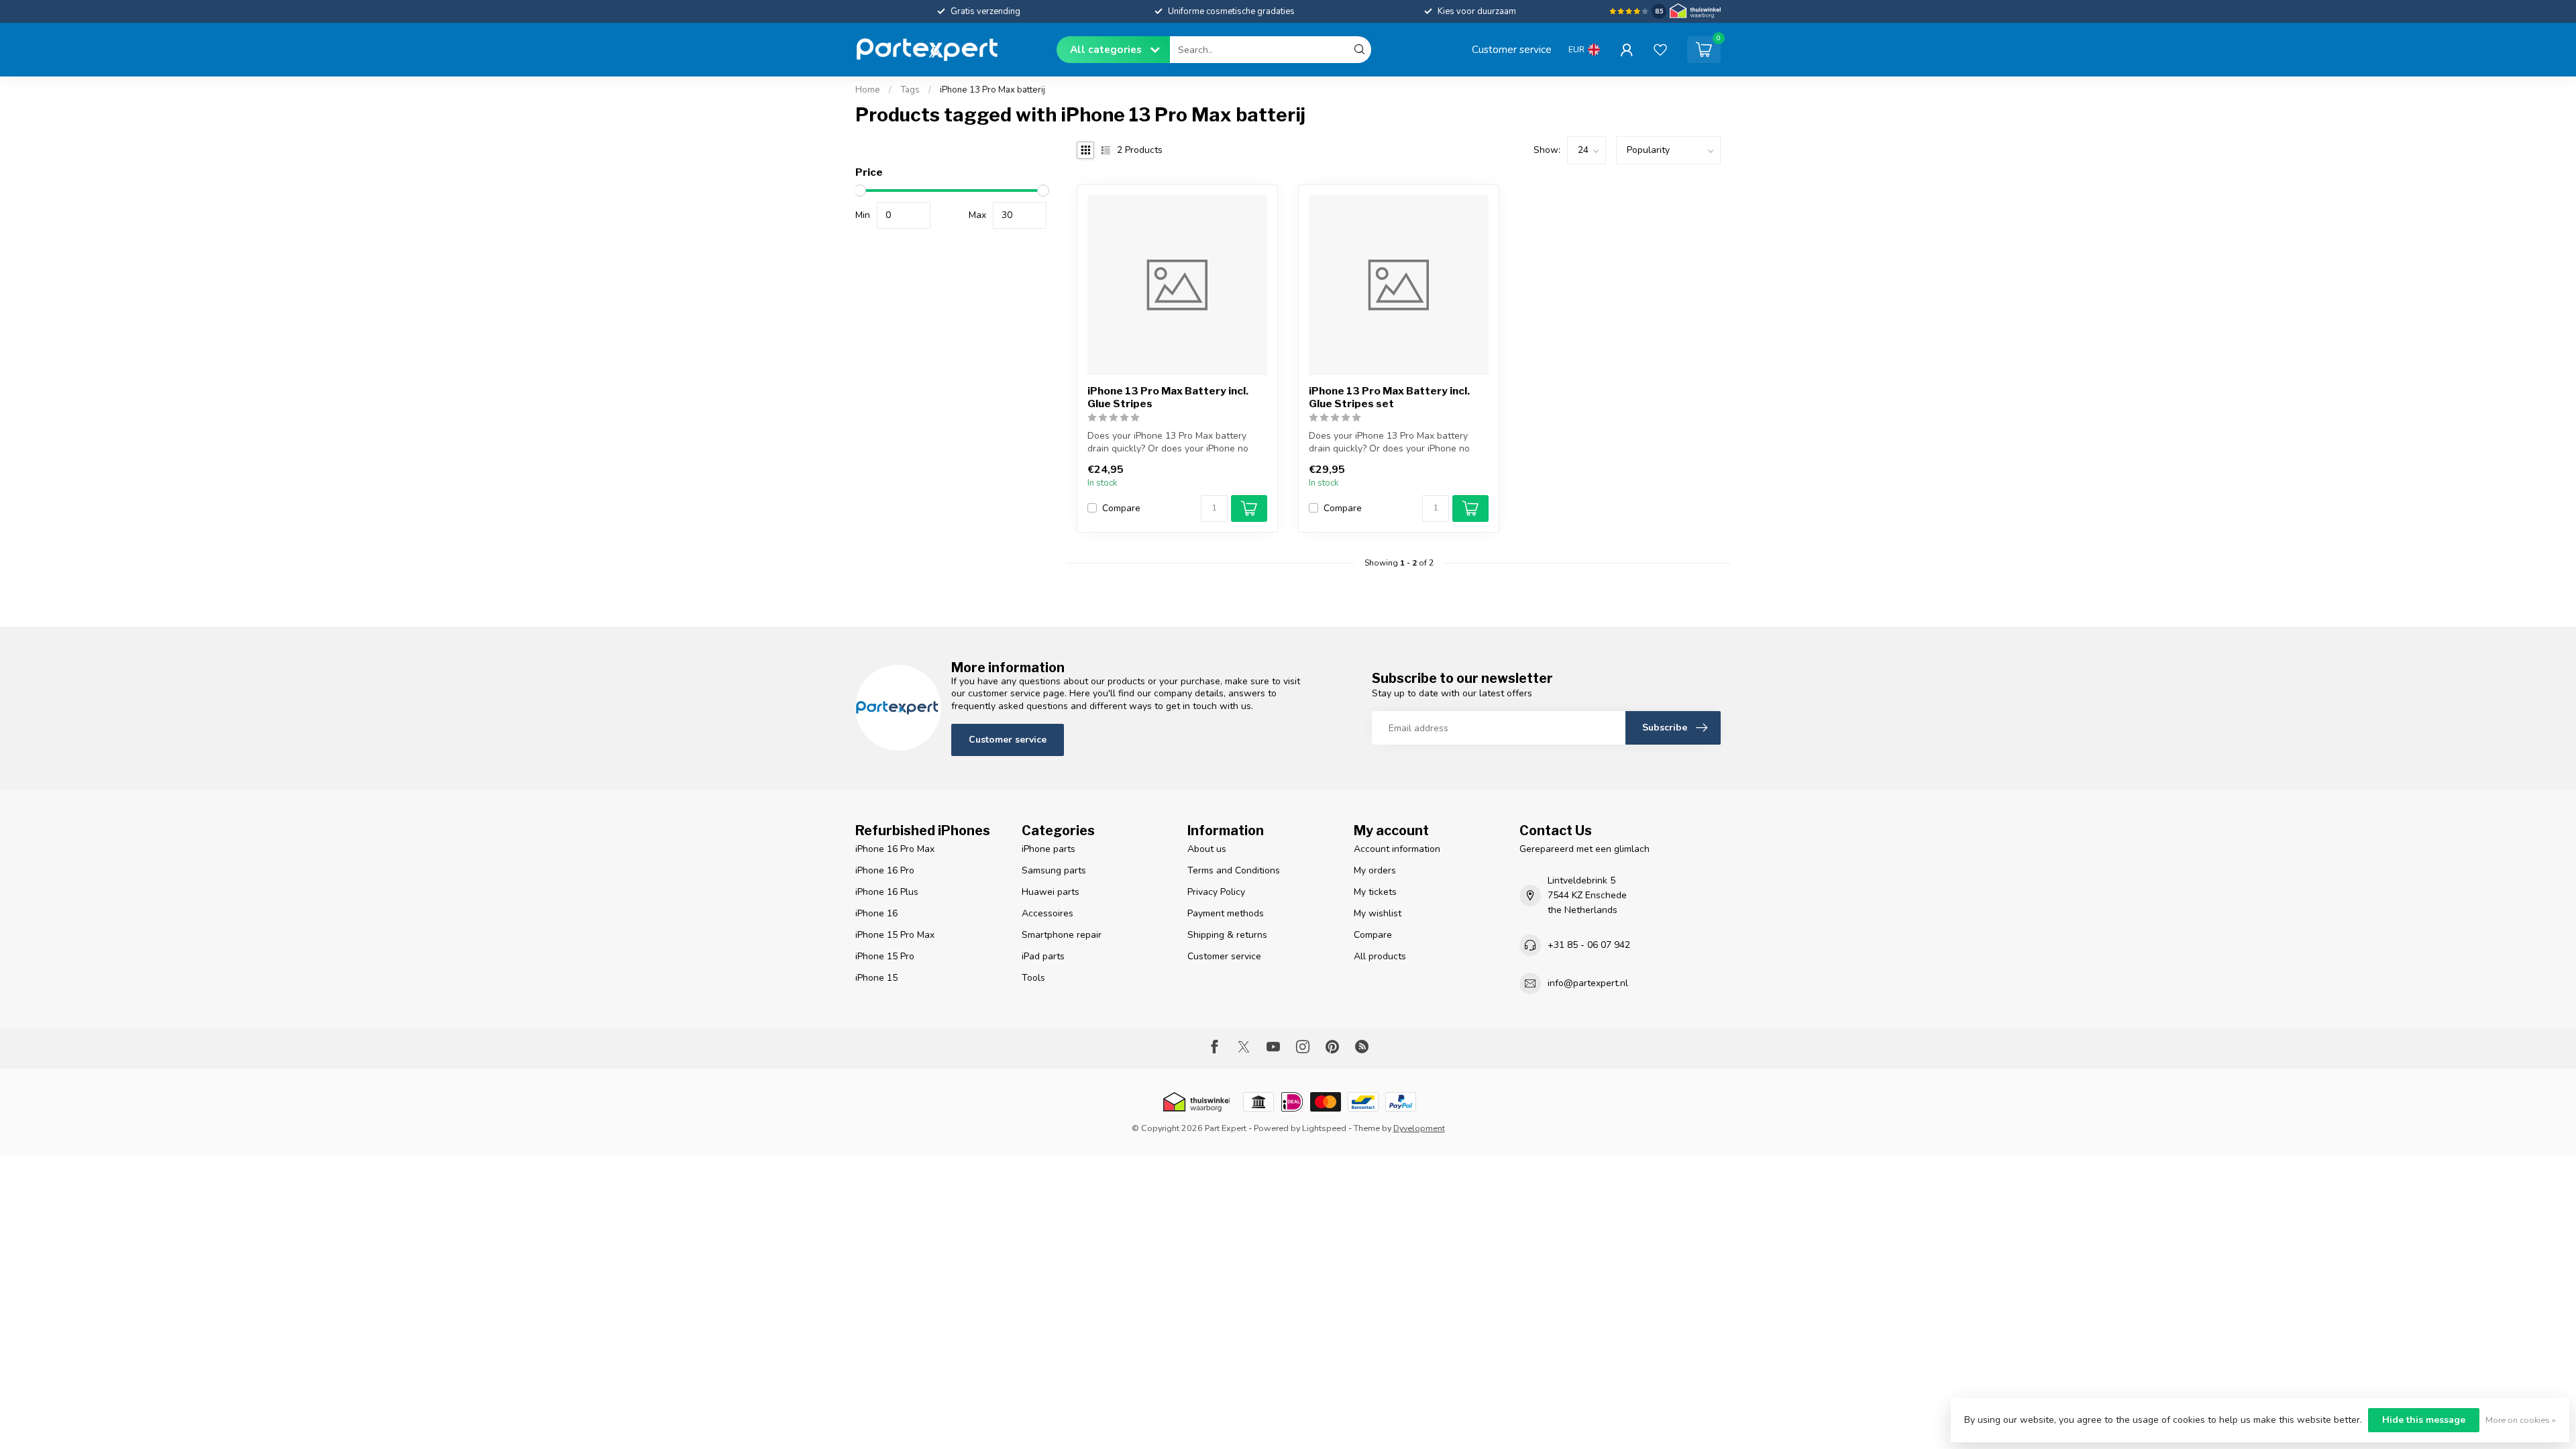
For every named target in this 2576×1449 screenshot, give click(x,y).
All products (1380, 956)
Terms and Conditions (1234, 870)
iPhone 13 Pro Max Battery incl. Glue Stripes (1168, 397)
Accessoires (1048, 913)
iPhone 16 (876, 913)
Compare (1121, 508)
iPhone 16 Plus (887, 892)
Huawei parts (1051, 892)
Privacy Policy (1216, 892)
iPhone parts (1049, 849)
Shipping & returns (1227, 935)
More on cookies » (2521, 1420)
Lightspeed (1324, 1128)
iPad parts (1043, 956)
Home (868, 90)
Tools (1033, 978)
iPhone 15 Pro (885, 956)
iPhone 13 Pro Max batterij (992, 90)
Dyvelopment (1419, 1128)
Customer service (1512, 49)
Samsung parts (1054, 870)
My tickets (1375, 892)
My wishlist (1378, 913)
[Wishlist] (1660, 50)
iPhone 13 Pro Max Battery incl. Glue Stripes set (1389, 397)
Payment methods (1226, 913)
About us (1207, 849)
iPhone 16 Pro (885, 870)
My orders (1375, 870)
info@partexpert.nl (1588, 983)
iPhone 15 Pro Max (895, 935)
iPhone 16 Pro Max (895, 849)
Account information (1397, 849)
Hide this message (2424, 1420)
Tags (910, 90)
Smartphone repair (1062, 935)
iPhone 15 (876, 978)
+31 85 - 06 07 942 (1589, 945)
